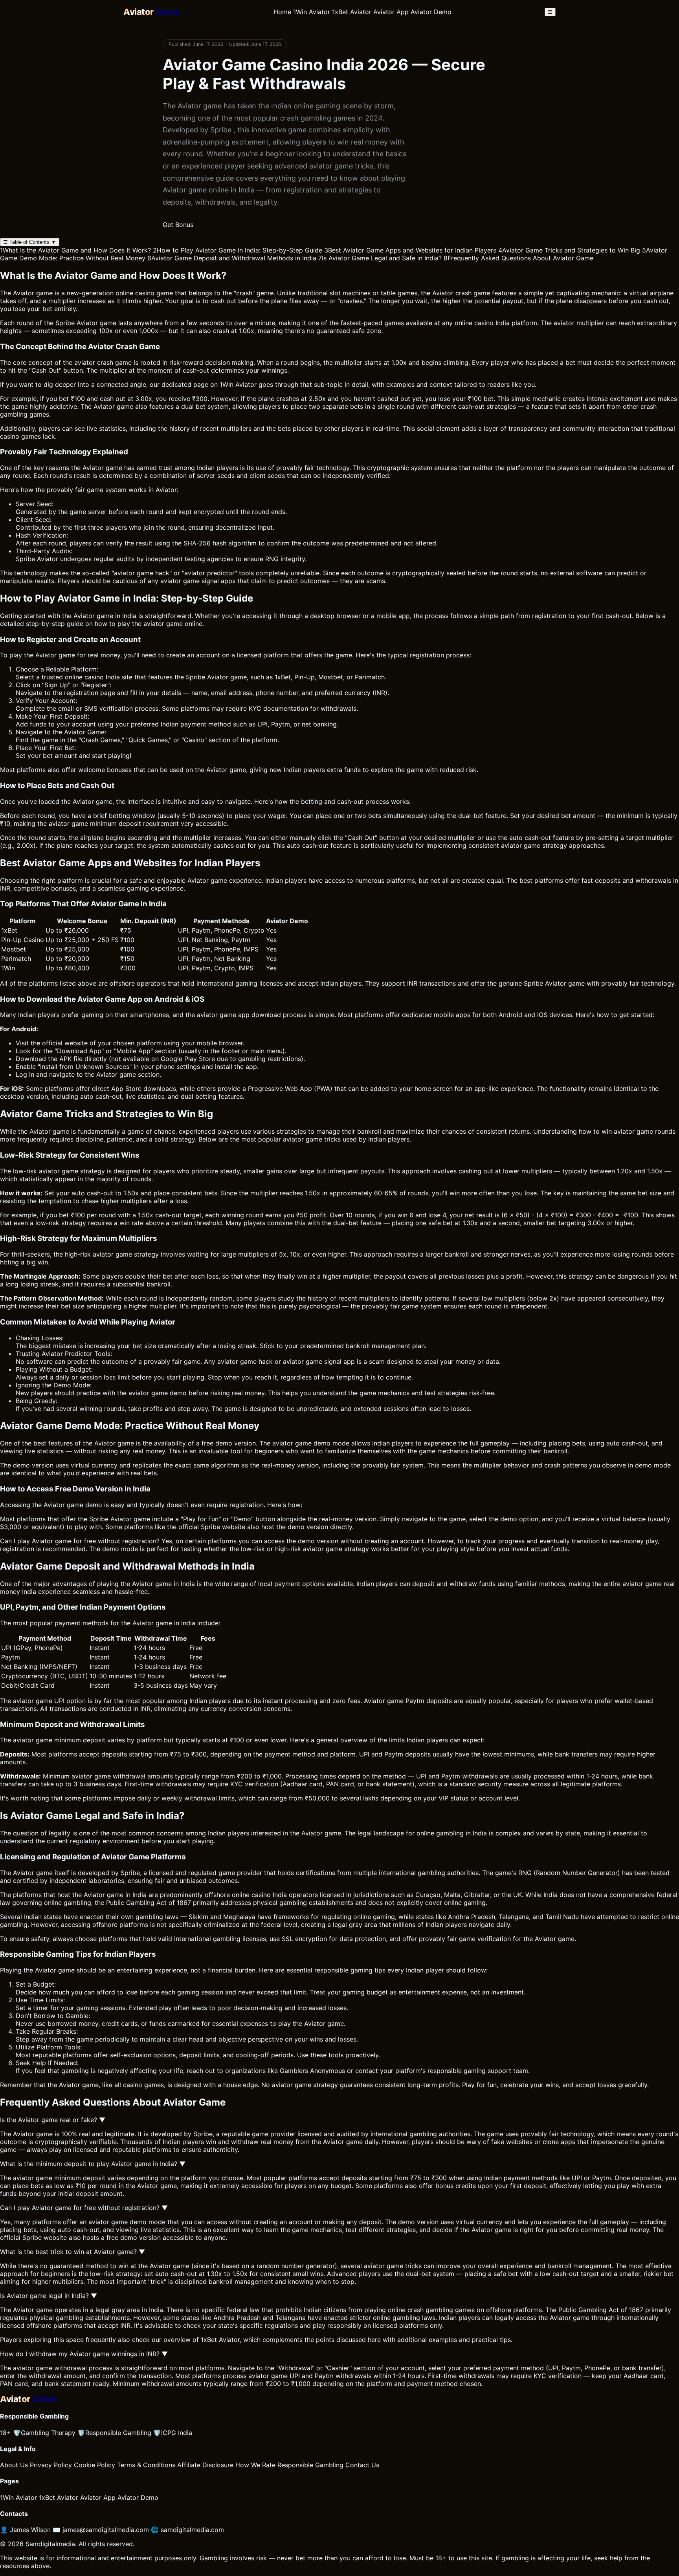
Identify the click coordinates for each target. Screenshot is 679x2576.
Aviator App (391, 12)
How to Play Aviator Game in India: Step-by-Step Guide (238, 250)
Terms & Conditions (146, 2465)
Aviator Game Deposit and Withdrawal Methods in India (232, 258)
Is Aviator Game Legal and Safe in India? (380, 258)
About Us (14, 2465)
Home (282, 12)
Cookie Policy (95, 2465)
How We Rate (255, 2465)
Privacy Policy (51, 2465)
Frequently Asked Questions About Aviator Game (518, 258)
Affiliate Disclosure (205, 2465)
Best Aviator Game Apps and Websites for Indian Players (410, 250)
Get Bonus (178, 225)
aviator (124, 573)
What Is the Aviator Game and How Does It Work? (75, 250)
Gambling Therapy (44, 2433)
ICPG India (173, 2433)
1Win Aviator (312, 12)
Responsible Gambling (114, 2433)
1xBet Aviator (352, 12)
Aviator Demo (431, 12)
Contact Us (362, 2465)
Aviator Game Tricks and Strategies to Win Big (569, 250)
